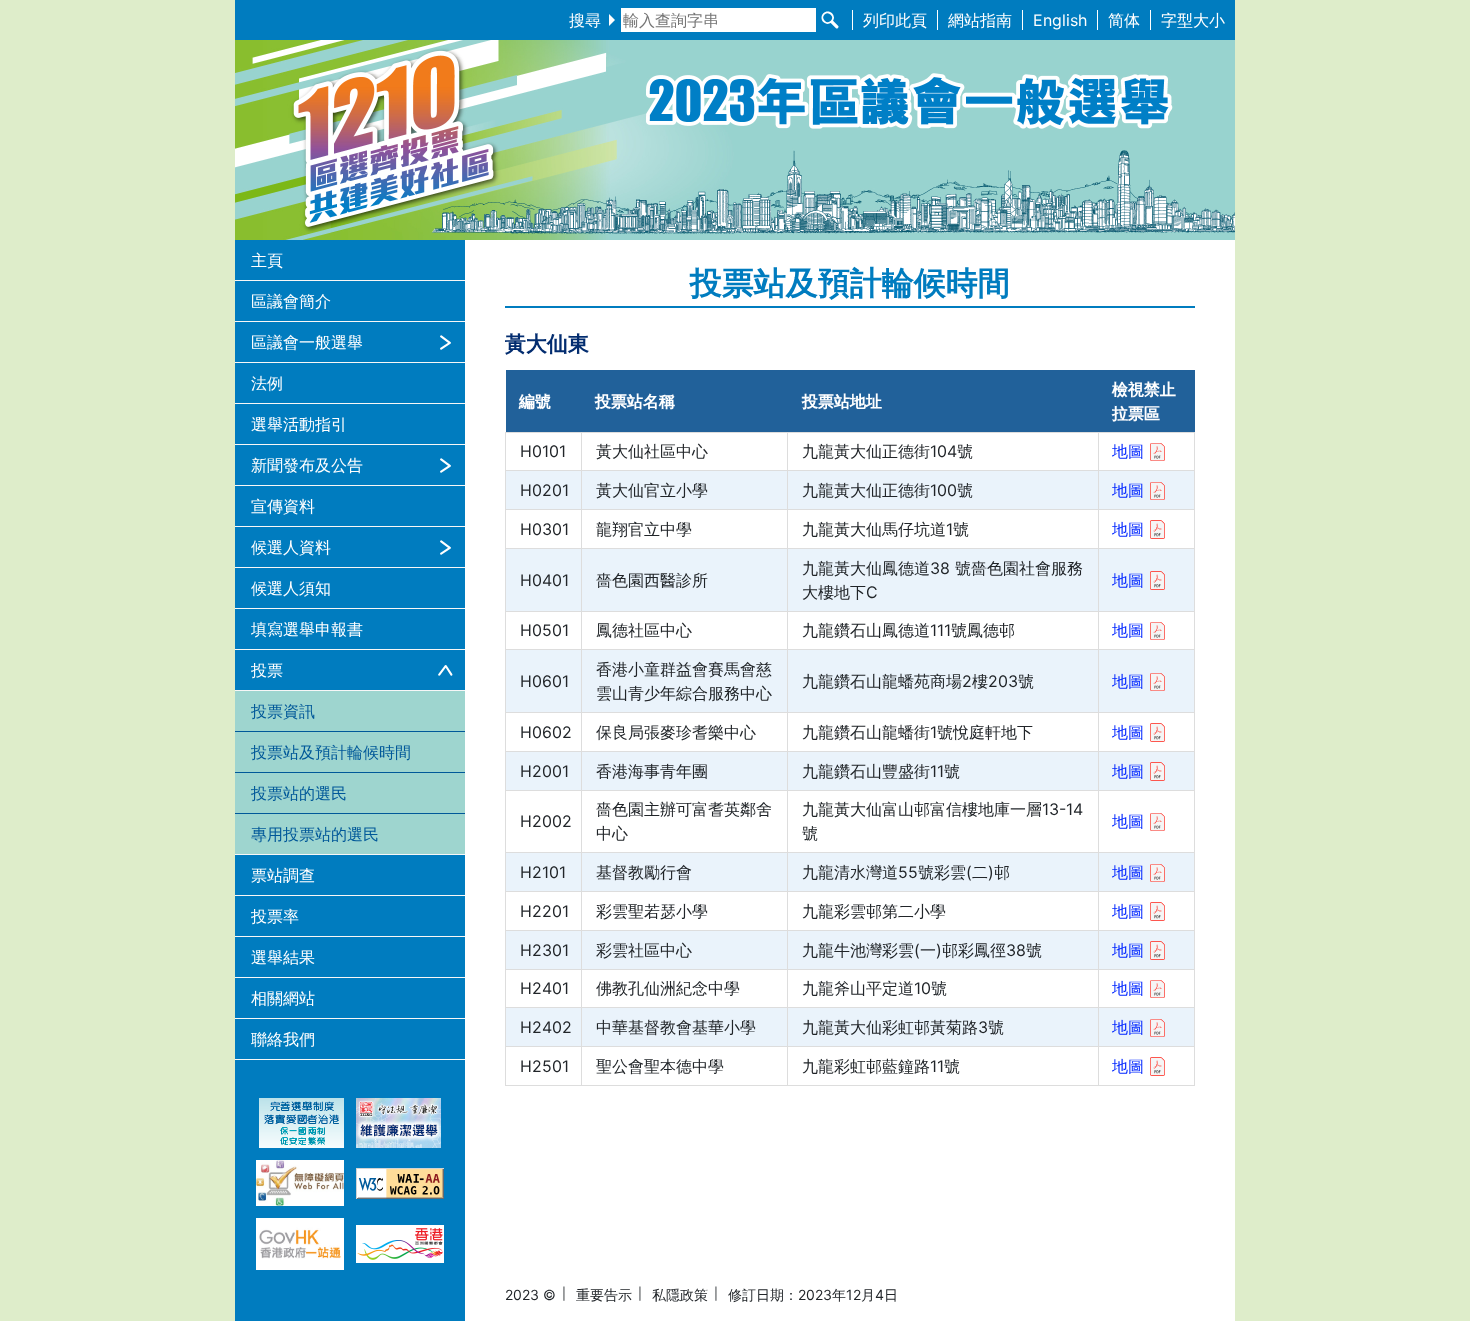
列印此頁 (895, 20)
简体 (1124, 20)
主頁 (267, 260)
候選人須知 (291, 588)
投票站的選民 (299, 793)
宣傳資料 (283, 506)
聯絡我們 (283, 1039)
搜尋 (585, 20)
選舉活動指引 (299, 424)
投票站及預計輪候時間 (331, 752)
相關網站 (283, 998)
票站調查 (283, 875)
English (1060, 20)
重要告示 (604, 1294)
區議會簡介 (291, 301)
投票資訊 (283, 711)
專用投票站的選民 (315, 834)
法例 (267, 383)
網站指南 (980, 20)
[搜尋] (830, 20)
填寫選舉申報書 (307, 629)
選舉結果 (283, 957)
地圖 (1128, 451)
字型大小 (1193, 20)
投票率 (275, 916)
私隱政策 (680, 1294)
